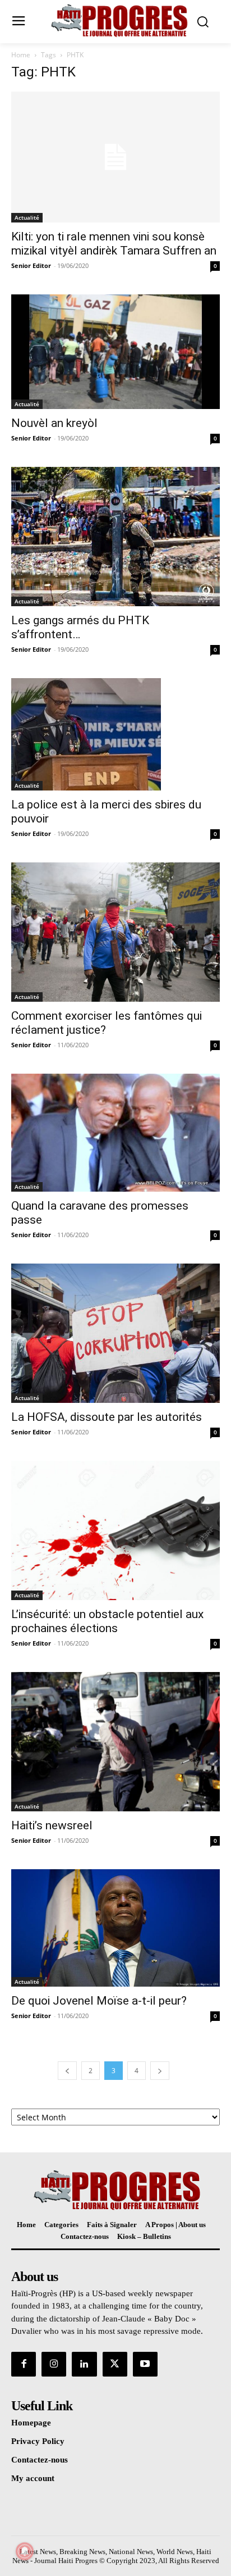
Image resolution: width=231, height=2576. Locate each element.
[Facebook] (24, 2364)
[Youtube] (145, 2364)
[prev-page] (67, 2071)
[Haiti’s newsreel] (115, 1742)
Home (21, 55)
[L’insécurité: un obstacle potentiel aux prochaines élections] (115, 1530)
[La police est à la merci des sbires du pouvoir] (115, 734)
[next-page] (160, 2071)
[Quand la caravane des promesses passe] (115, 1133)
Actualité (27, 217)
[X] (115, 2364)
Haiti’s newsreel (52, 1825)
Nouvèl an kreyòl (54, 423)
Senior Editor (31, 265)
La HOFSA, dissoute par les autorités (107, 1417)
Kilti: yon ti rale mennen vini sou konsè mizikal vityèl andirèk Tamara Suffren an (114, 244)
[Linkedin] (84, 2364)
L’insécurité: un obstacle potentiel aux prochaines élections (107, 1621)
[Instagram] (54, 2364)
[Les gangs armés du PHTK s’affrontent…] (115, 537)
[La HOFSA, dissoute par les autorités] (115, 1333)
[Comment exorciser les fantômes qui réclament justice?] (115, 932)
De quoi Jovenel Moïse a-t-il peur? (99, 2001)
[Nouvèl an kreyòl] (115, 352)
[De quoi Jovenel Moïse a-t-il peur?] (115, 1928)
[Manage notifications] (25, 2551)
